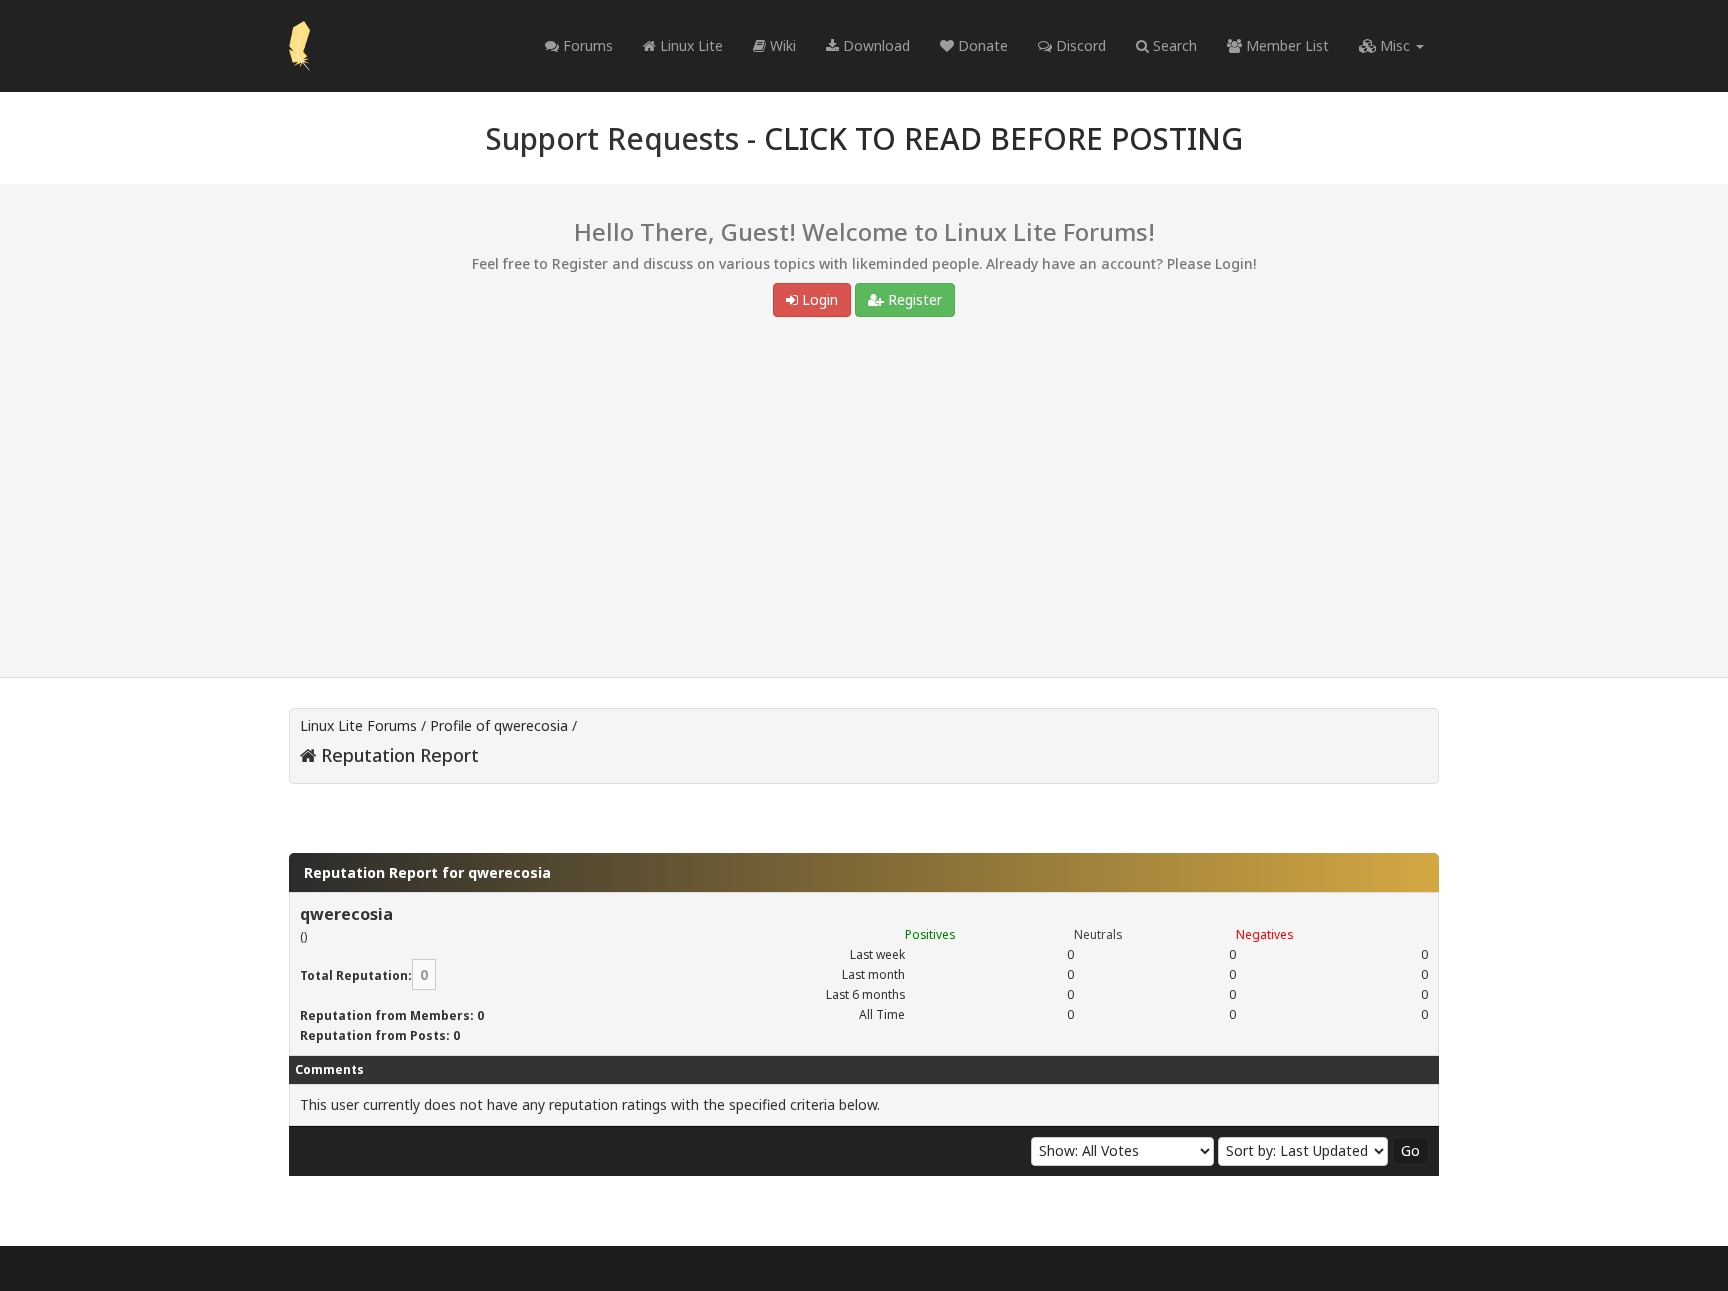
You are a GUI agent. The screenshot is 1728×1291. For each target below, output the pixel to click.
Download (874, 45)
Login (818, 299)
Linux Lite (689, 45)
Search (1173, 45)
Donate (981, 45)
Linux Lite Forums (358, 725)
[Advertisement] (864, 502)
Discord (1079, 45)
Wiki (781, 45)
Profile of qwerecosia (499, 725)
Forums (586, 45)
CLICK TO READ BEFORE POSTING (1003, 138)
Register (913, 299)
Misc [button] (1395, 45)
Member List (1285, 45)
